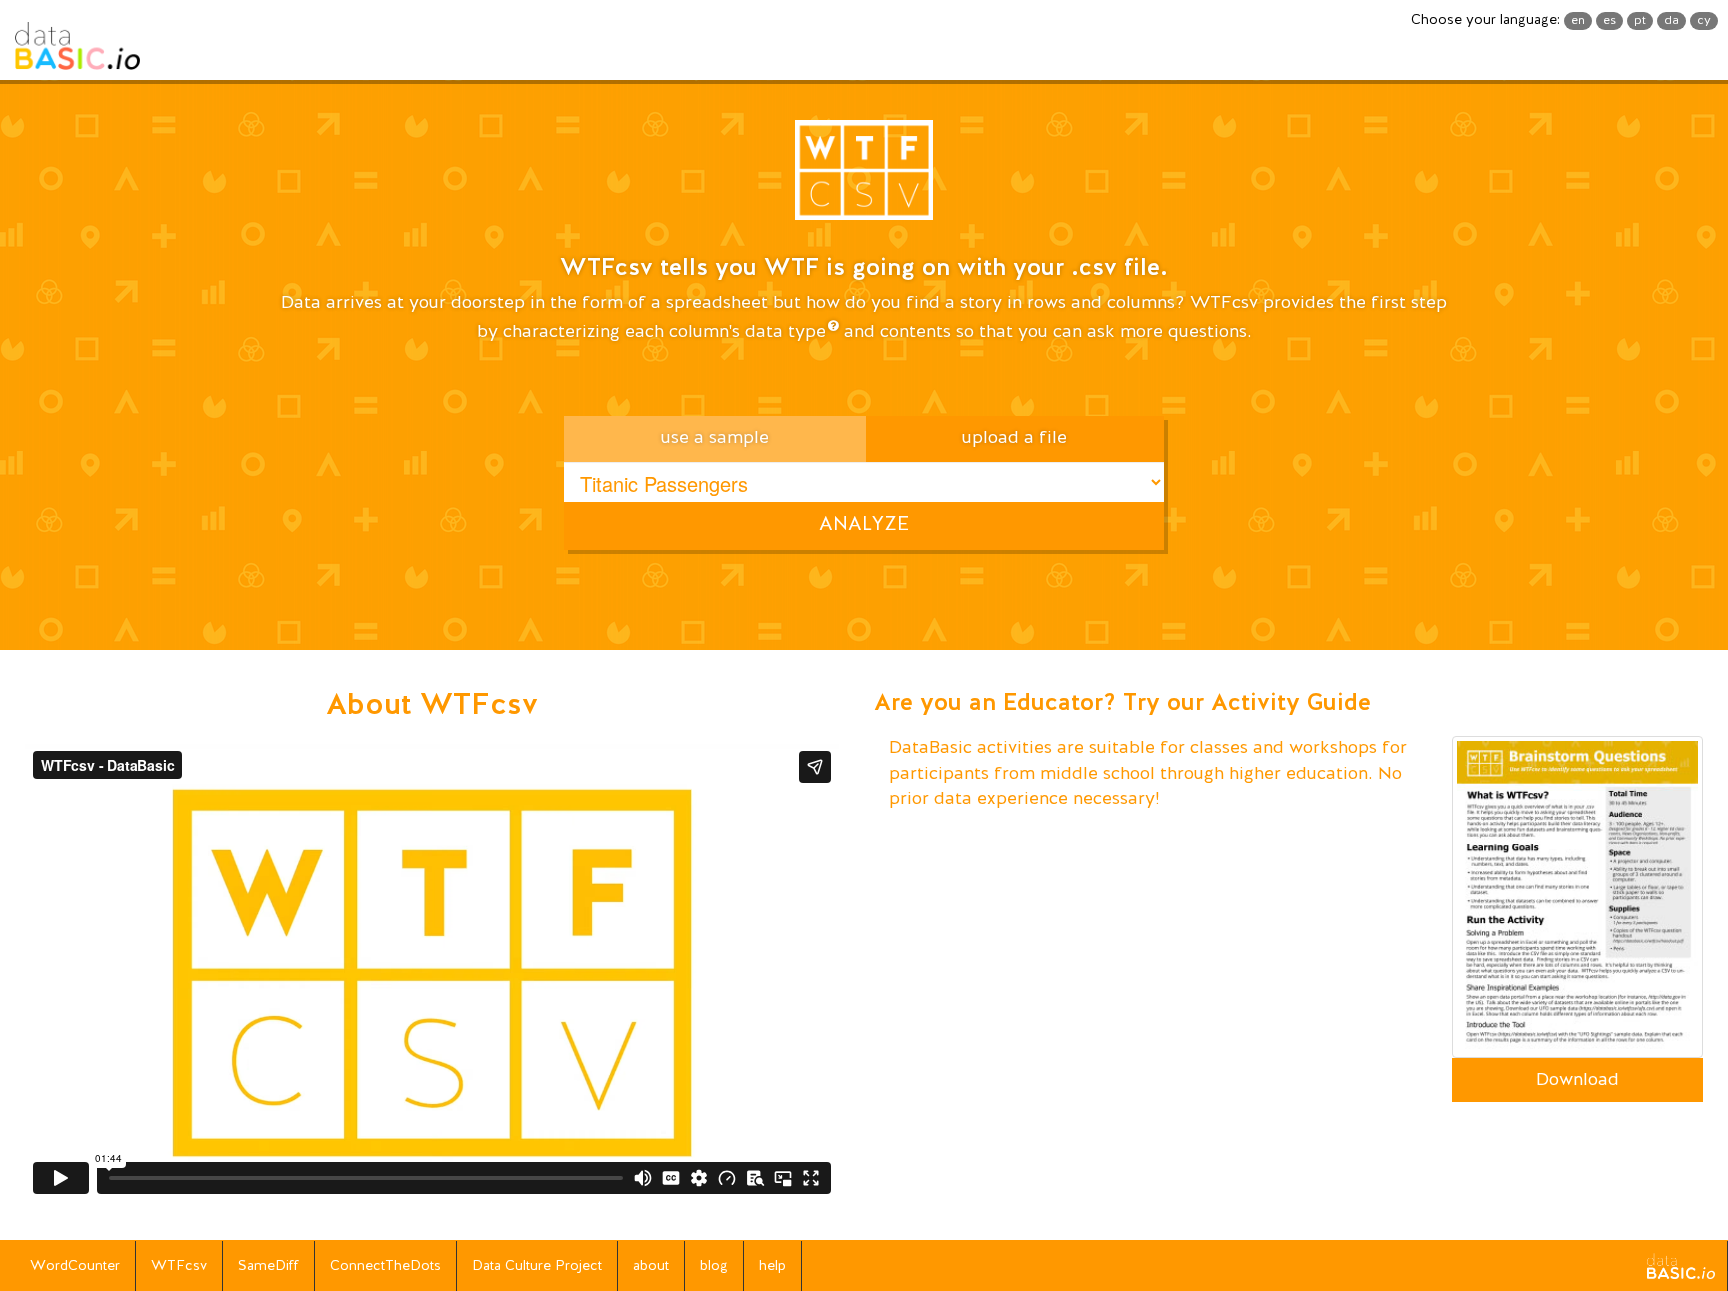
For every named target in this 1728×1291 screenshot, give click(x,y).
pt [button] (1640, 21)
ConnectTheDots (385, 1266)
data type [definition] (785, 332)
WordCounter (75, 1266)
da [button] (1671, 21)
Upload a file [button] (1014, 438)
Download (1577, 1080)
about (651, 1266)
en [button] (1578, 21)
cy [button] (1704, 21)
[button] (864, 177)
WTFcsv (179, 1266)
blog (714, 1266)
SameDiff (268, 1266)
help (772, 1266)
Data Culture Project (537, 1266)
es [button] (1609, 21)
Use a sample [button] (715, 438)
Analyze (864, 525)
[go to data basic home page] (1681, 1266)
